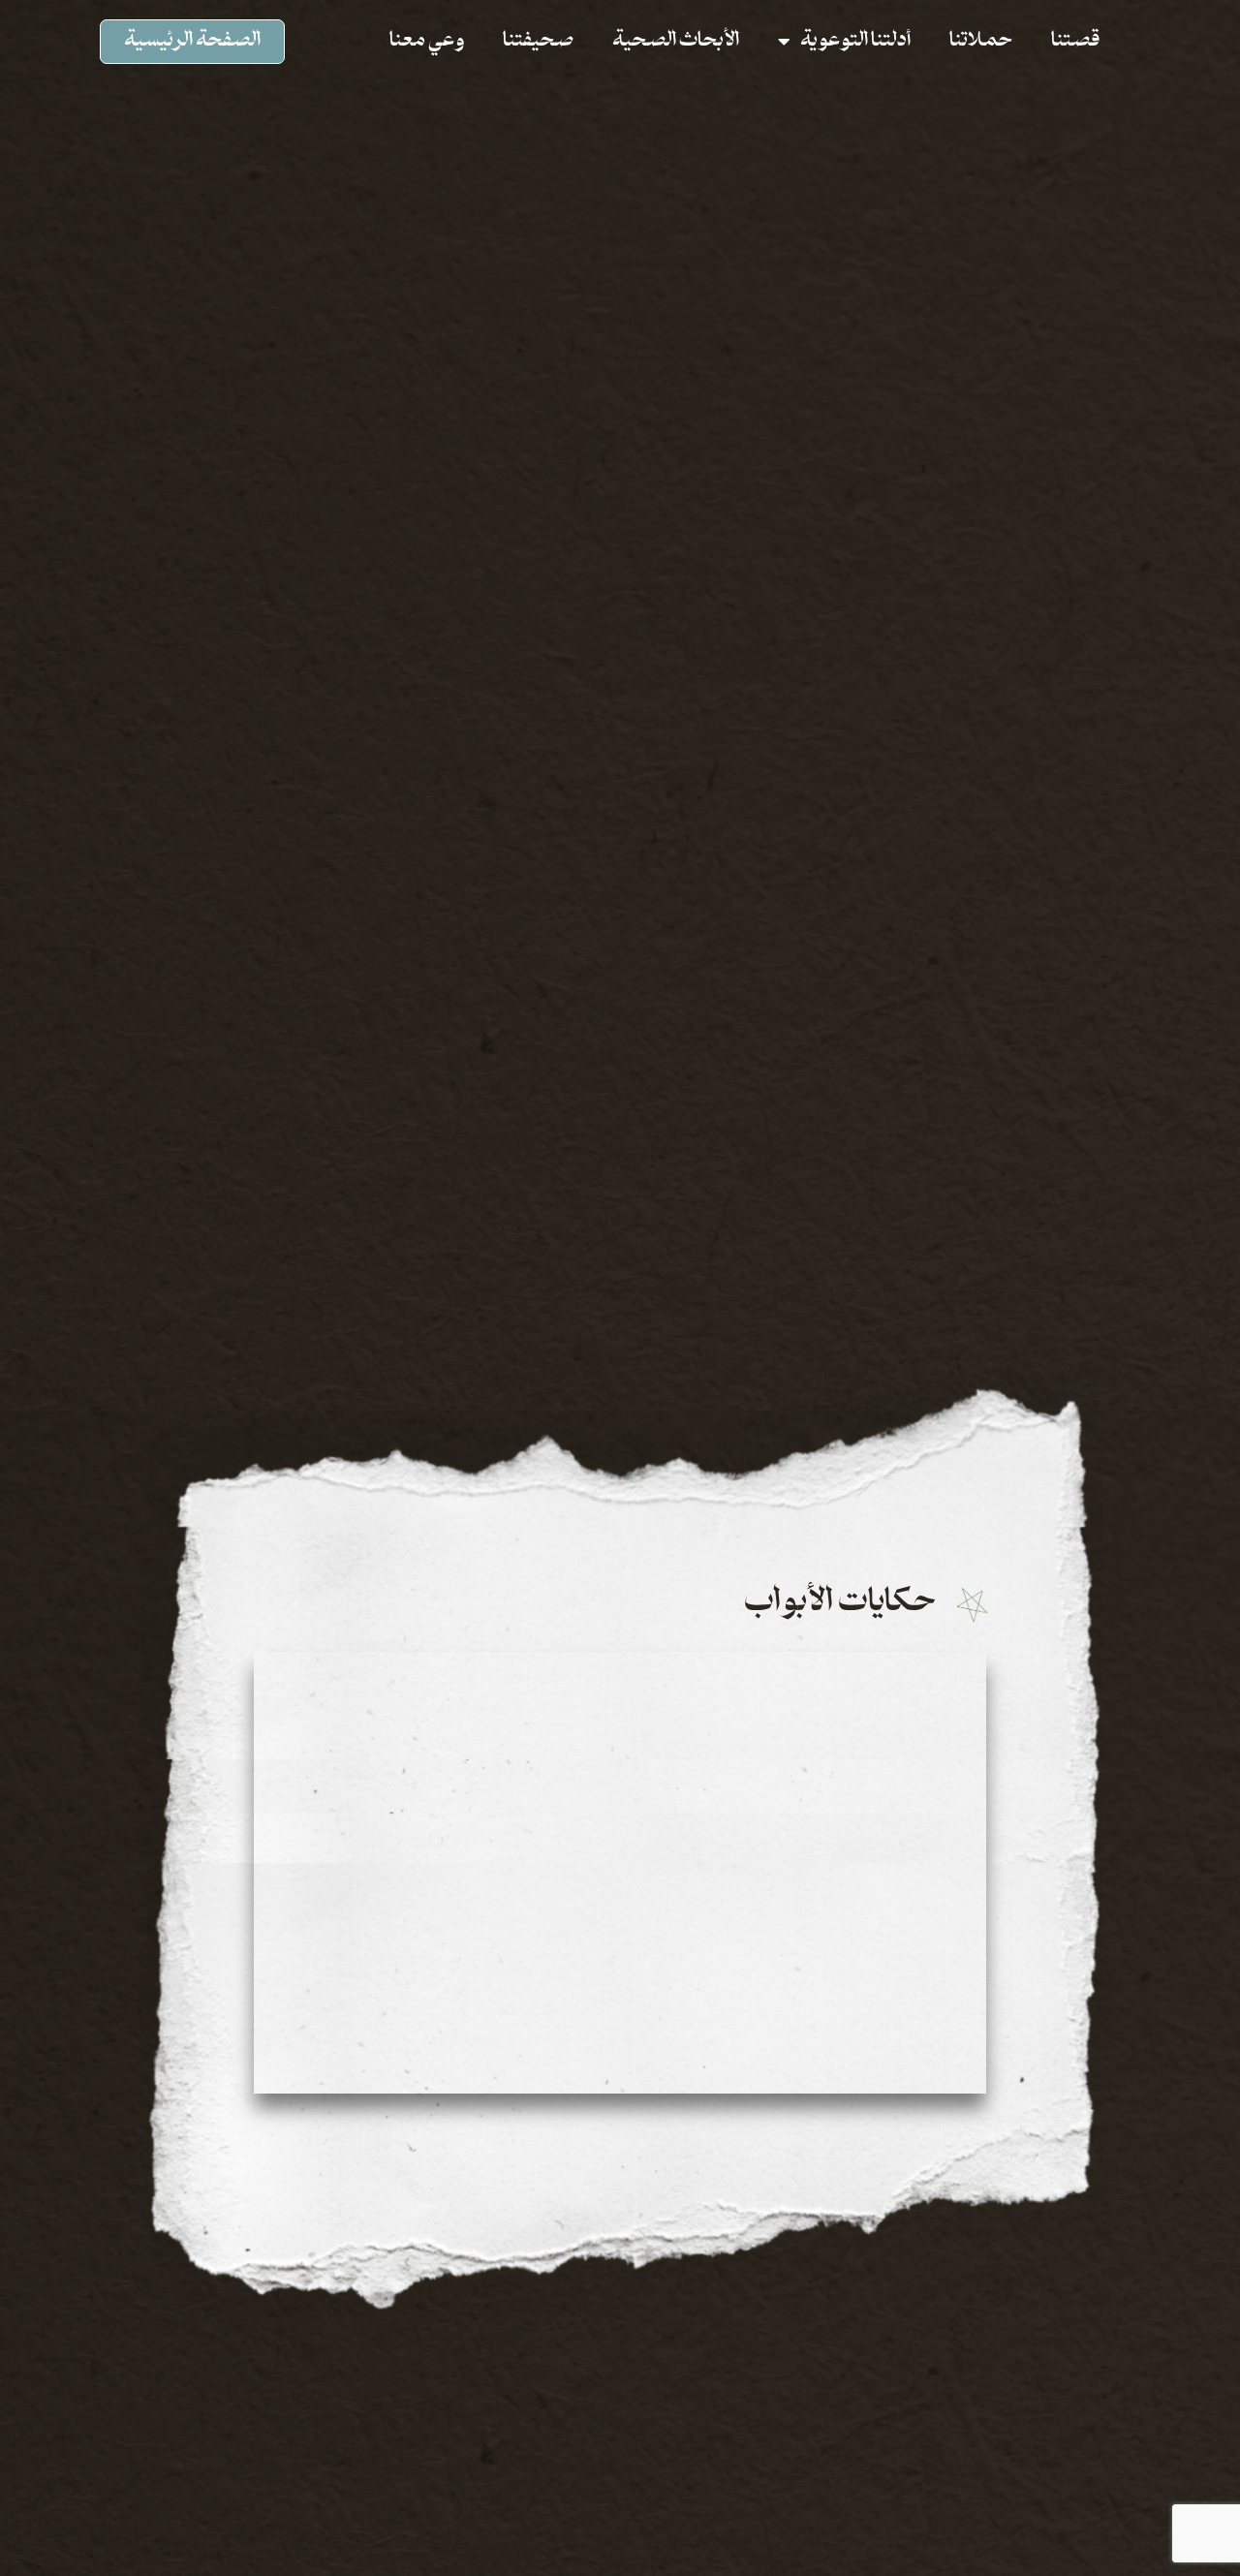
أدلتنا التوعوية (855, 42)
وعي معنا (427, 42)
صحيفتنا (538, 42)
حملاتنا (981, 42)
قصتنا (1075, 42)
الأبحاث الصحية (676, 42)
